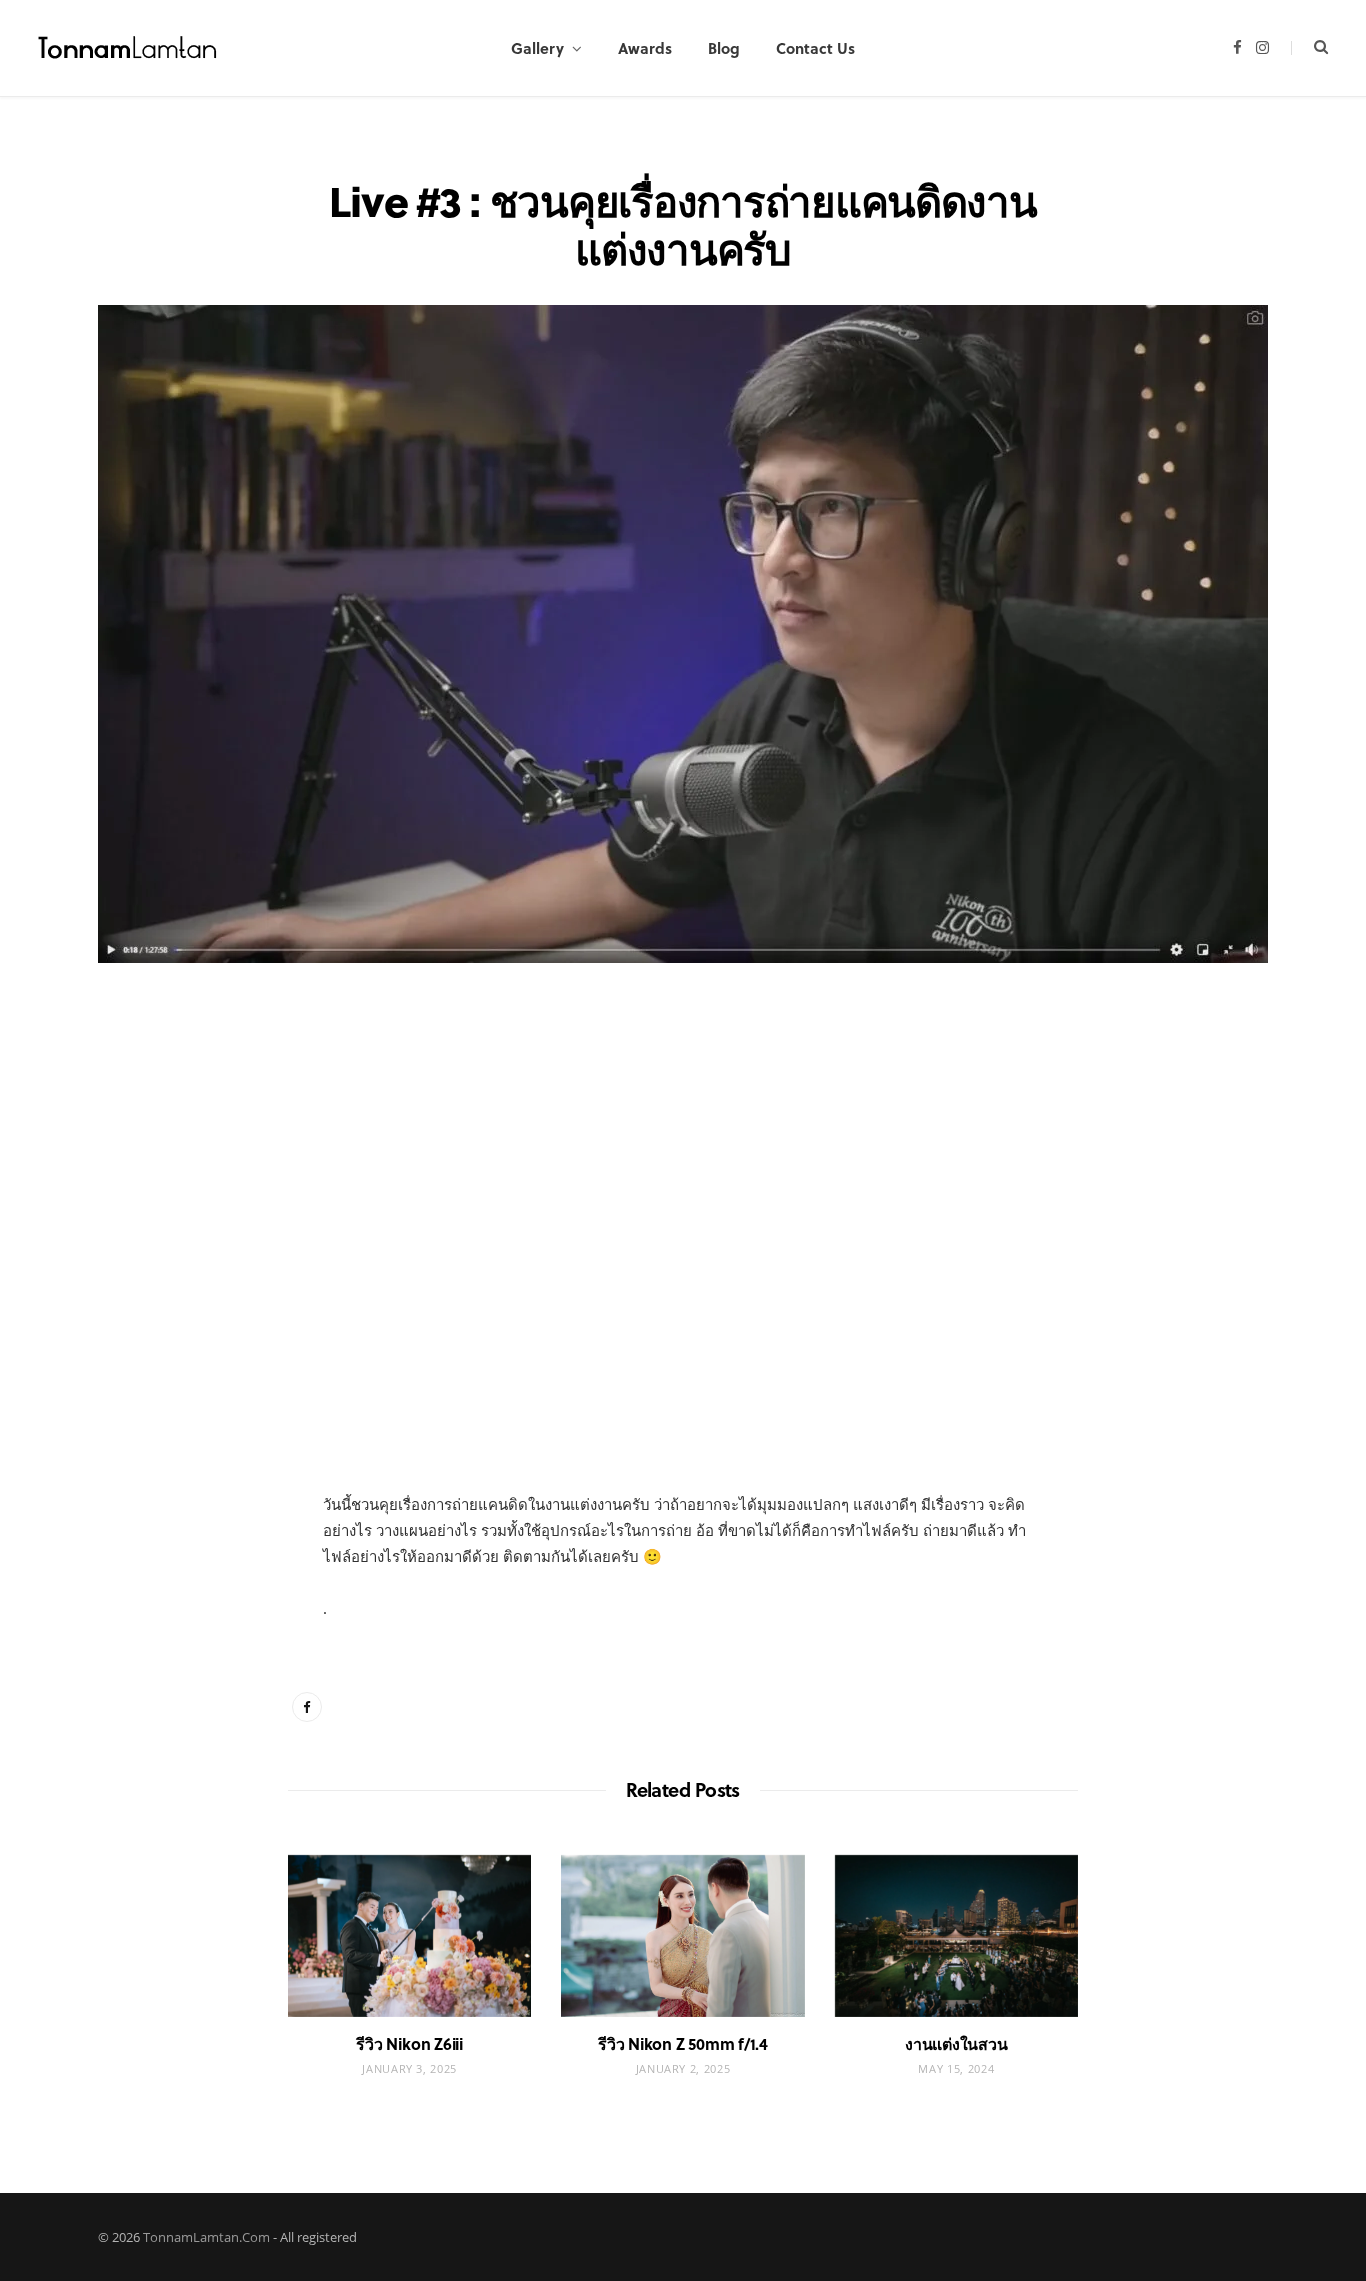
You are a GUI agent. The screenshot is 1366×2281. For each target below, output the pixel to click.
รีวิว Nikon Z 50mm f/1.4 (683, 2043)
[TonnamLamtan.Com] (128, 48)
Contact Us (815, 48)
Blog (724, 48)
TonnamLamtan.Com (206, 2237)
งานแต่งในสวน (956, 2043)
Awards (645, 48)
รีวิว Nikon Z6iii (409, 2043)
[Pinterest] (214, 1134)
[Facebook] (214, 1083)
